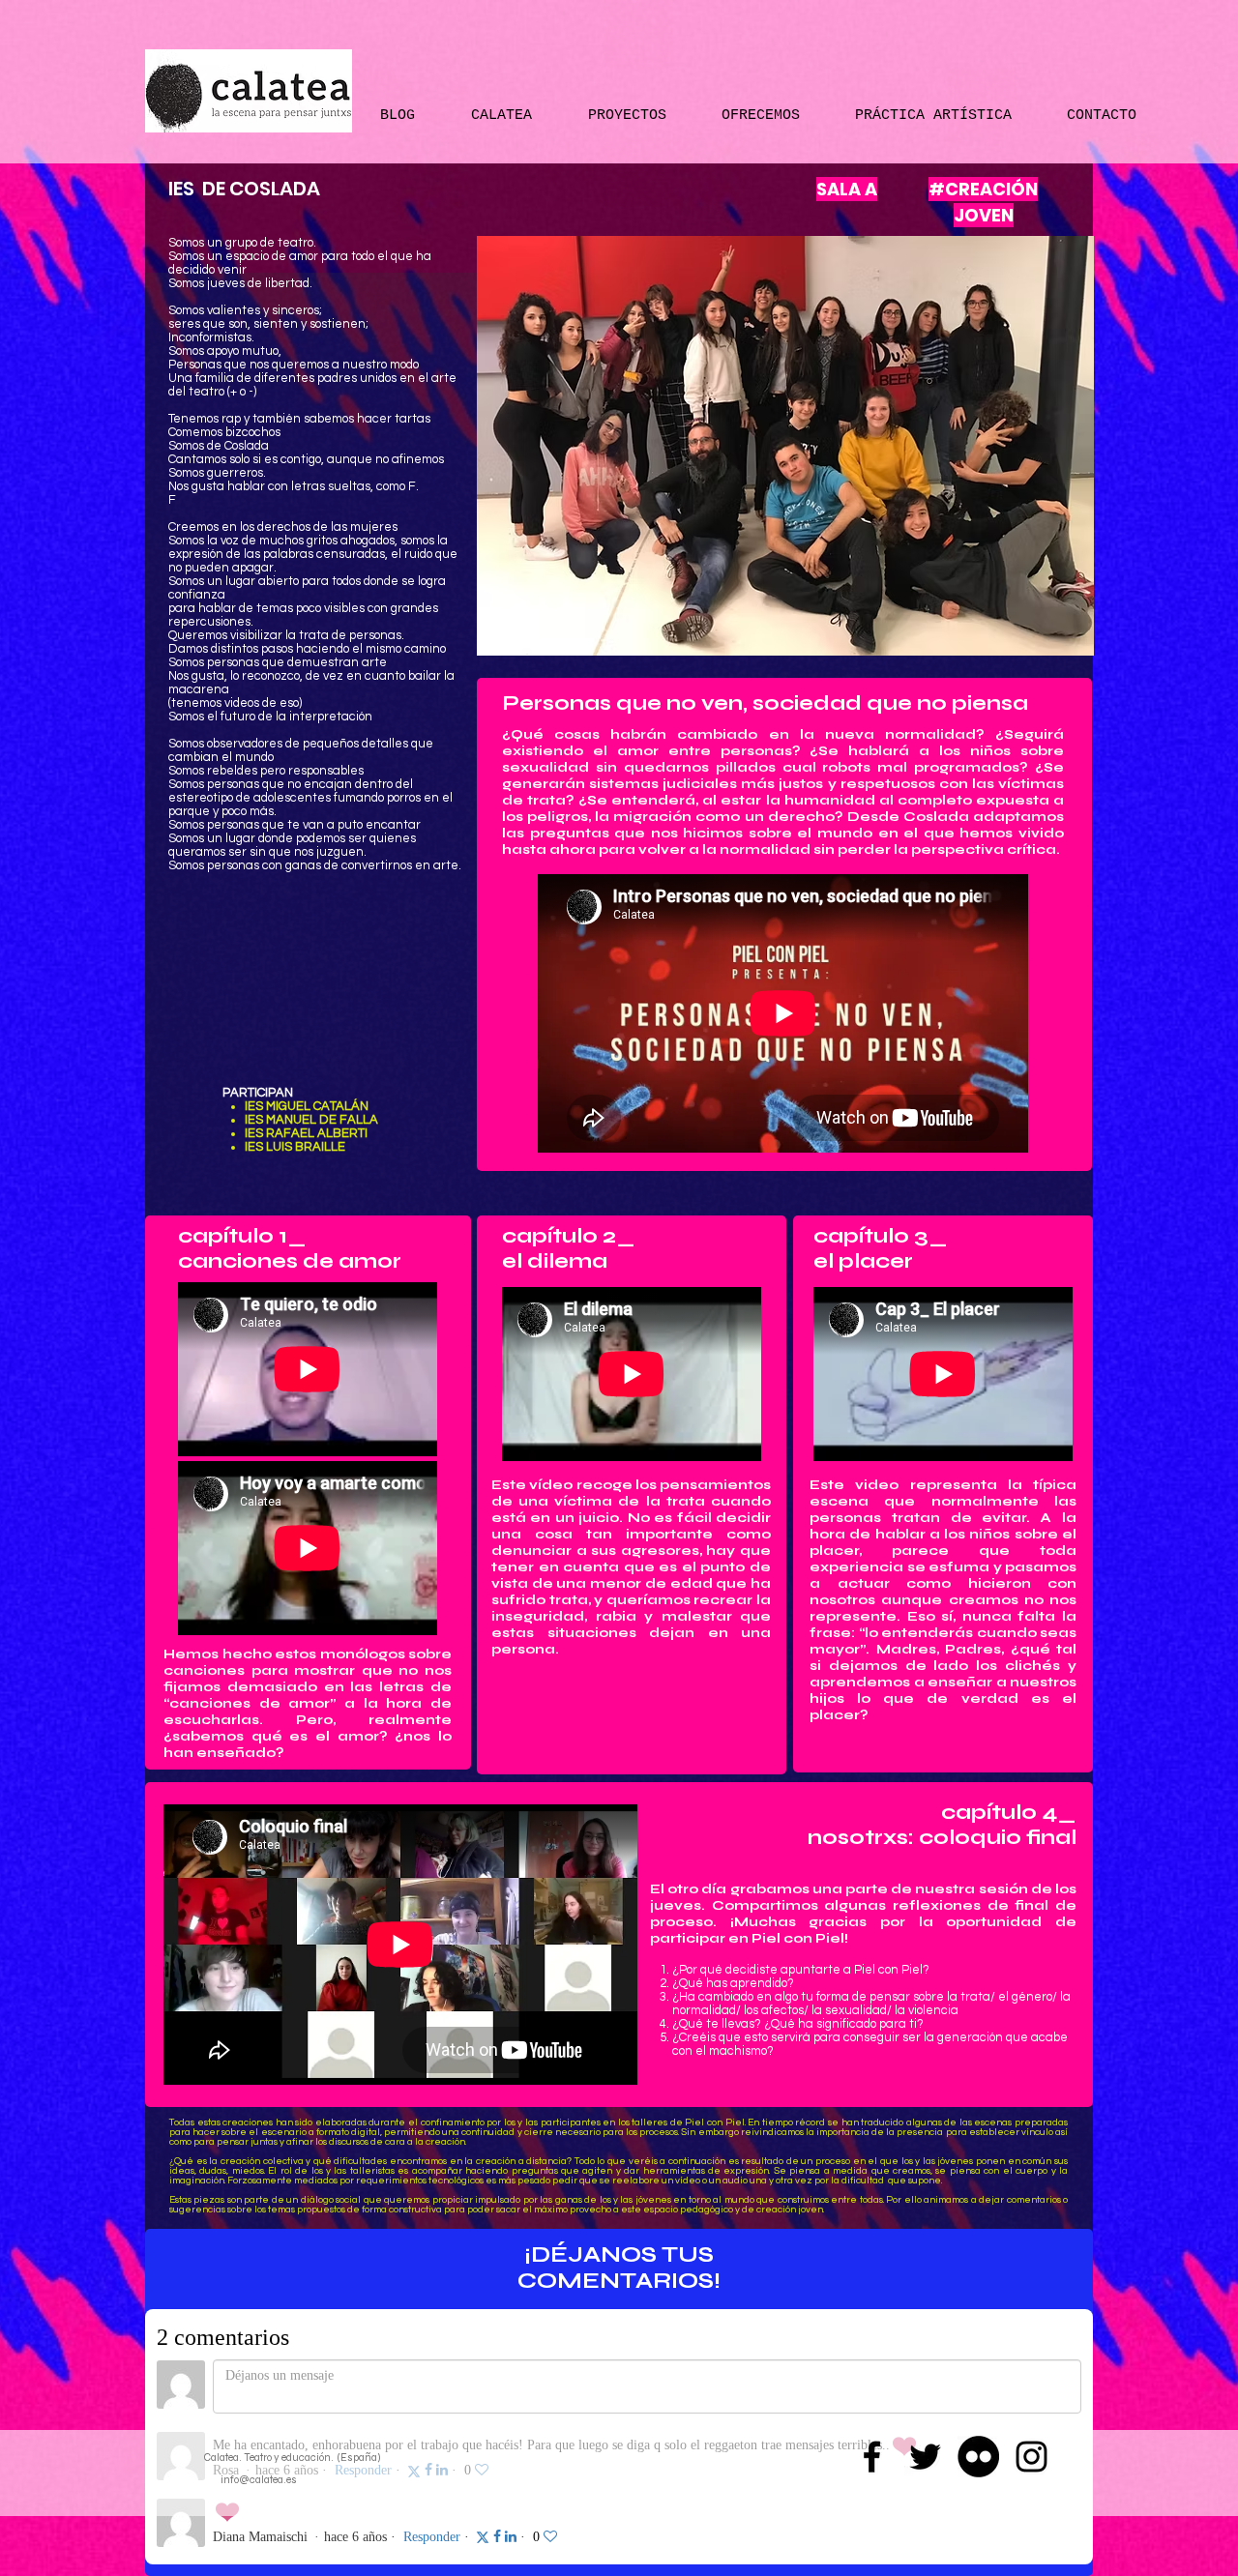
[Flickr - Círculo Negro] (978, 2457)
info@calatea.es (259, 2480)
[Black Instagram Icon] (1032, 2457)
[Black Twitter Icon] (925, 2457)
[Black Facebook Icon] (872, 2457)
